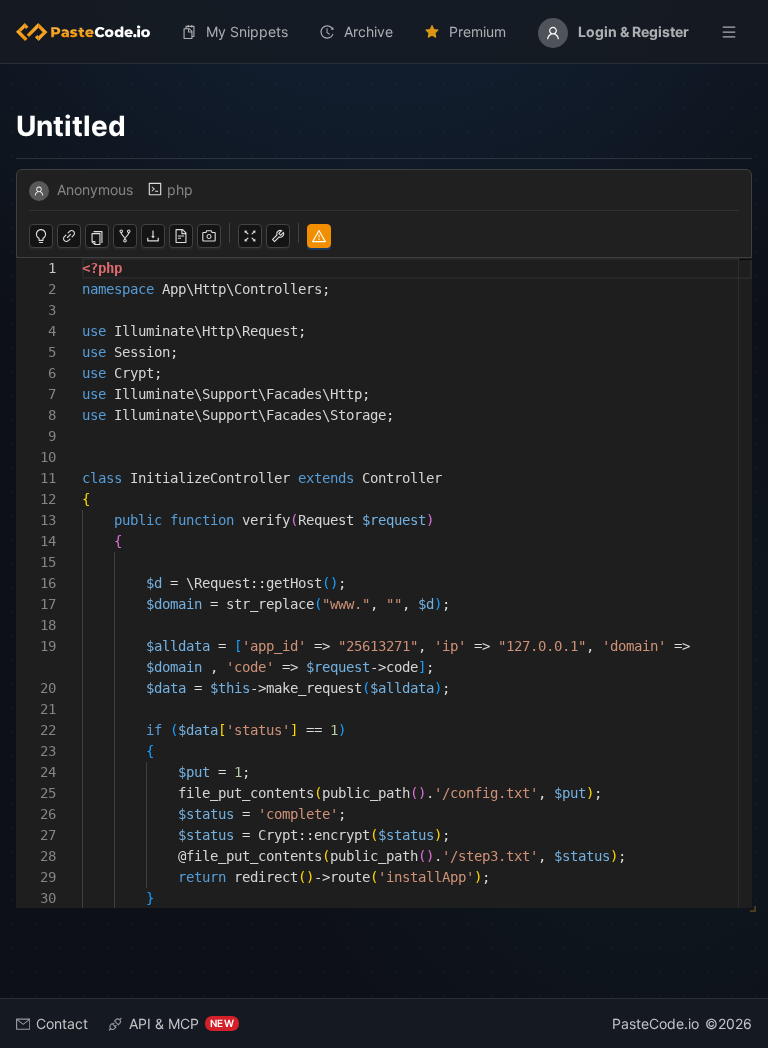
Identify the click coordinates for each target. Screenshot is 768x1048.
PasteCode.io (655, 1023)
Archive (368, 31)
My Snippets (247, 31)
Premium (477, 31)
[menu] (384, 32)
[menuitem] (91, 32)
